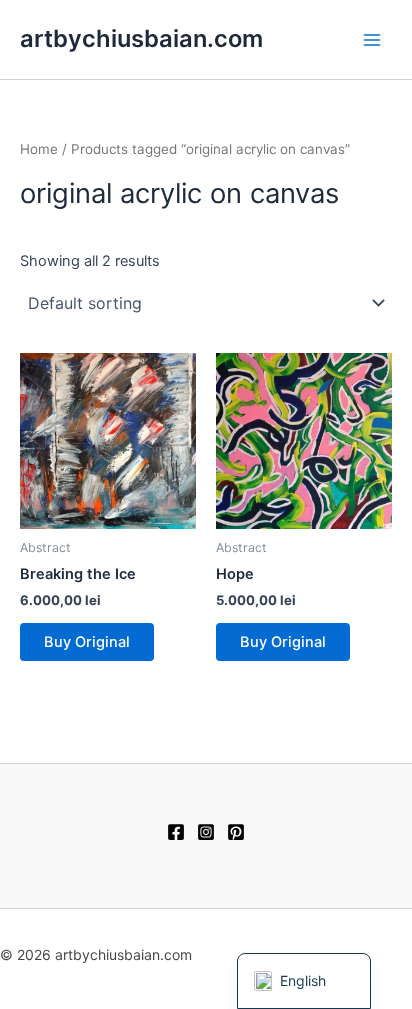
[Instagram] (206, 832)
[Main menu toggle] (372, 39)
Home (39, 149)
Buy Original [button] (87, 642)
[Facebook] (176, 832)
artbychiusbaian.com (141, 38)
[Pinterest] (236, 832)
